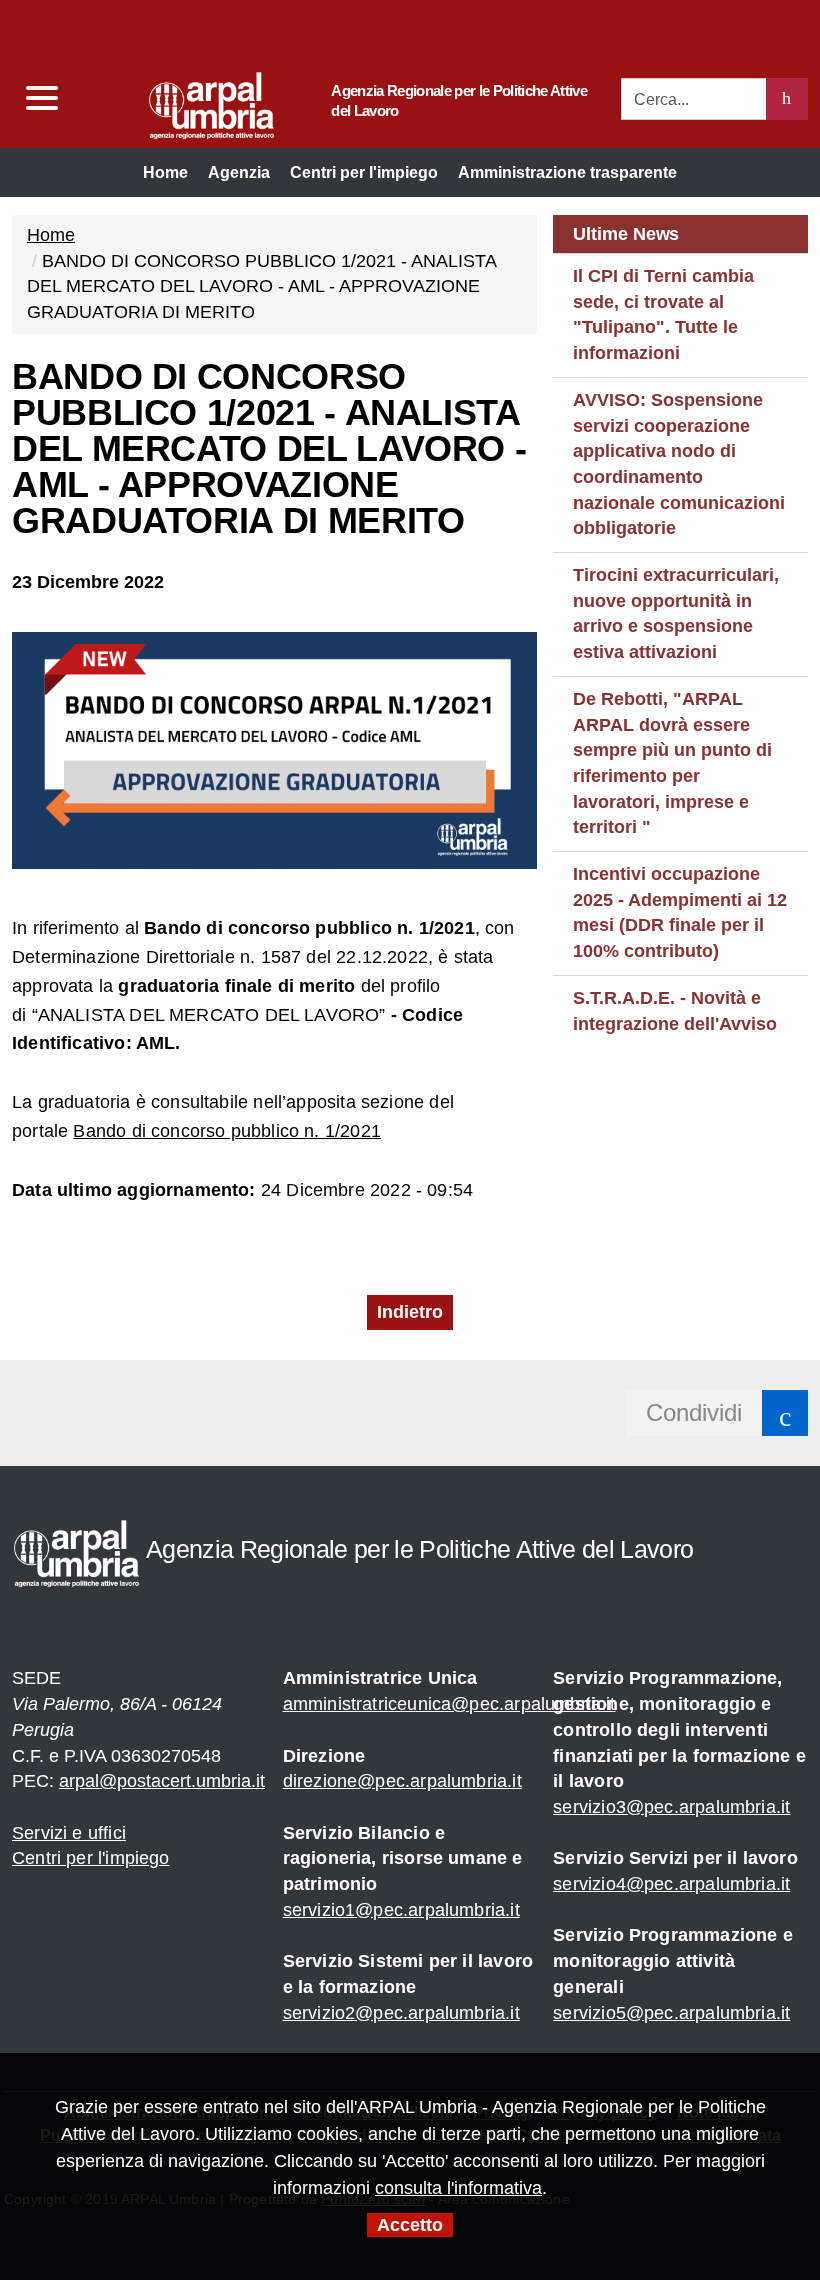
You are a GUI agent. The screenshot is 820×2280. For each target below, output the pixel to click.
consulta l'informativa (458, 2188)
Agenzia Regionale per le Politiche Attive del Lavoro (459, 100)
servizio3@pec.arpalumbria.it (671, 1807)
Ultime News (626, 234)
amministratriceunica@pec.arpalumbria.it (449, 1704)
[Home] (173, 100)
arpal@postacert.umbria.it (162, 1781)
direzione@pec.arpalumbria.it (402, 1781)
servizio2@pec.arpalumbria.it (401, 2013)
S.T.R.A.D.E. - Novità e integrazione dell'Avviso (675, 1011)
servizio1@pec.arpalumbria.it (401, 1910)
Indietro (410, 1312)
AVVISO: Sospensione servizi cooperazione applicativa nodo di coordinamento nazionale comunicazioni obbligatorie (679, 464)
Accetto (410, 2225)
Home (51, 235)
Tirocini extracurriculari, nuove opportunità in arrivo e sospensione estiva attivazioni (676, 613)
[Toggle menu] (41, 98)
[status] (787, 99)
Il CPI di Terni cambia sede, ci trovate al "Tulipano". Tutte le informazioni (663, 314)
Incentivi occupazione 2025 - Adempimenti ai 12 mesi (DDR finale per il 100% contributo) (680, 912)
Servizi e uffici (69, 1833)
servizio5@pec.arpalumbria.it (671, 2013)
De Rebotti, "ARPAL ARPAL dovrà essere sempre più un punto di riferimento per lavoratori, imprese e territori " (672, 763)
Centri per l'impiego (91, 1858)
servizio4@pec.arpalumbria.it (671, 1884)
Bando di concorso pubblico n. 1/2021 (226, 1131)
